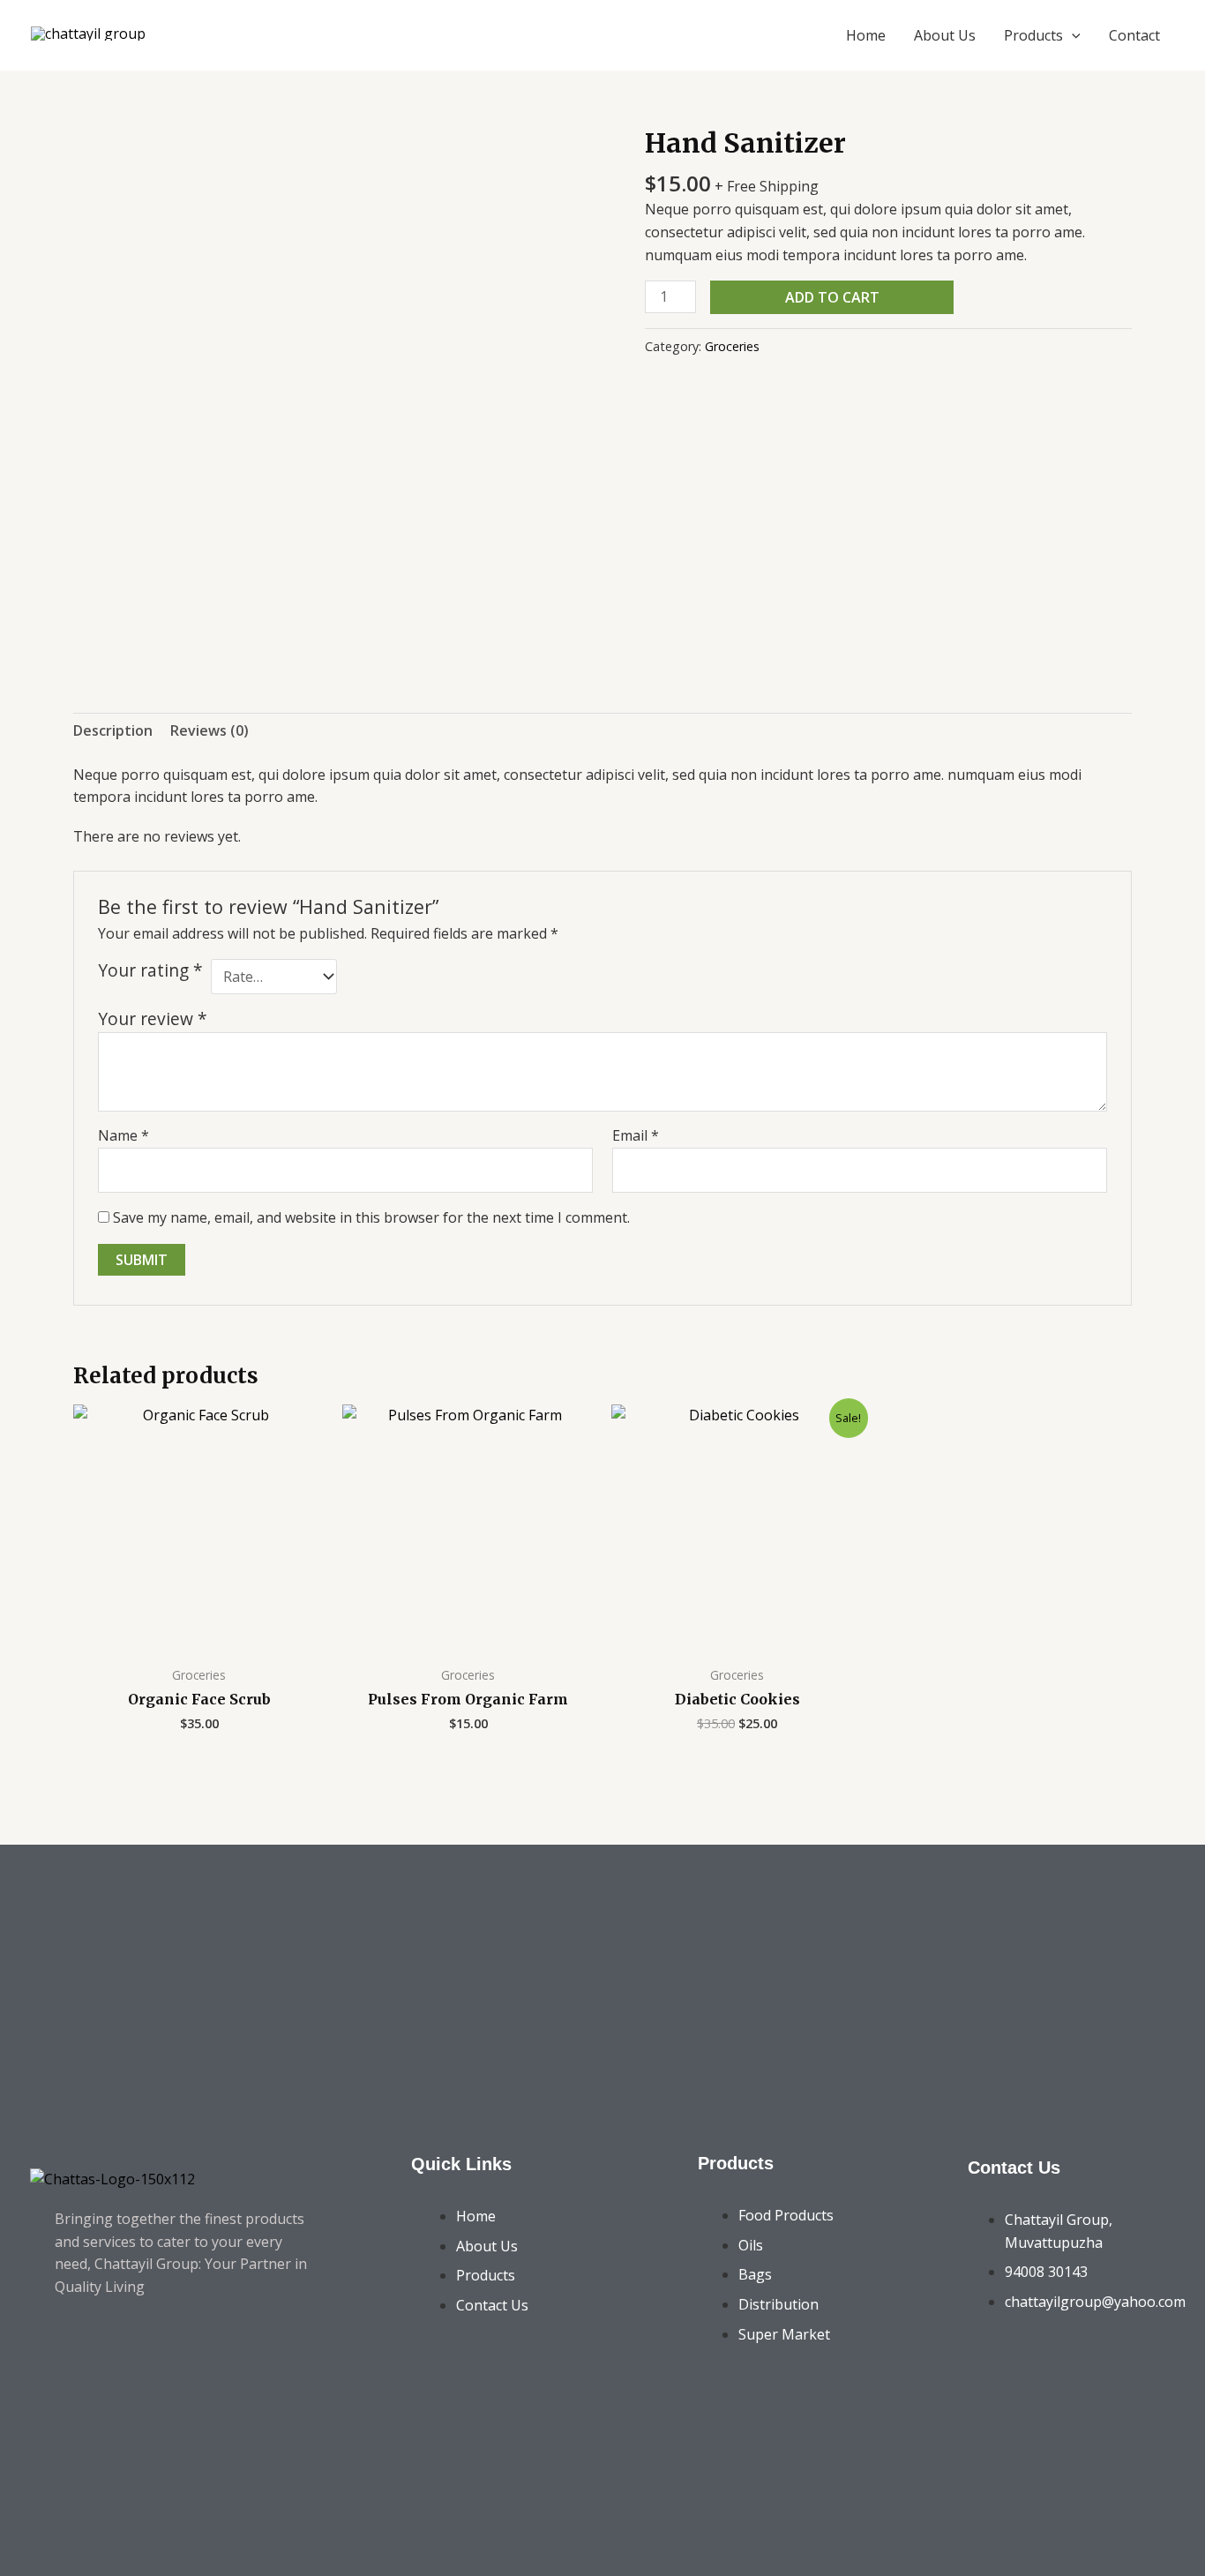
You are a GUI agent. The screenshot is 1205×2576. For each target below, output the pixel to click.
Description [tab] (113, 730)
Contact (1134, 35)
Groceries (732, 346)
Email (636, 1135)
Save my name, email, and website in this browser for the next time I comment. (371, 1217)
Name (123, 1135)
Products (1033, 35)
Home (866, 35)
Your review (153, 1018)
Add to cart (832, 297)
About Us (945, 35)
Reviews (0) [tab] (210, 730)
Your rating (150, 970)
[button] (1072, 35)
